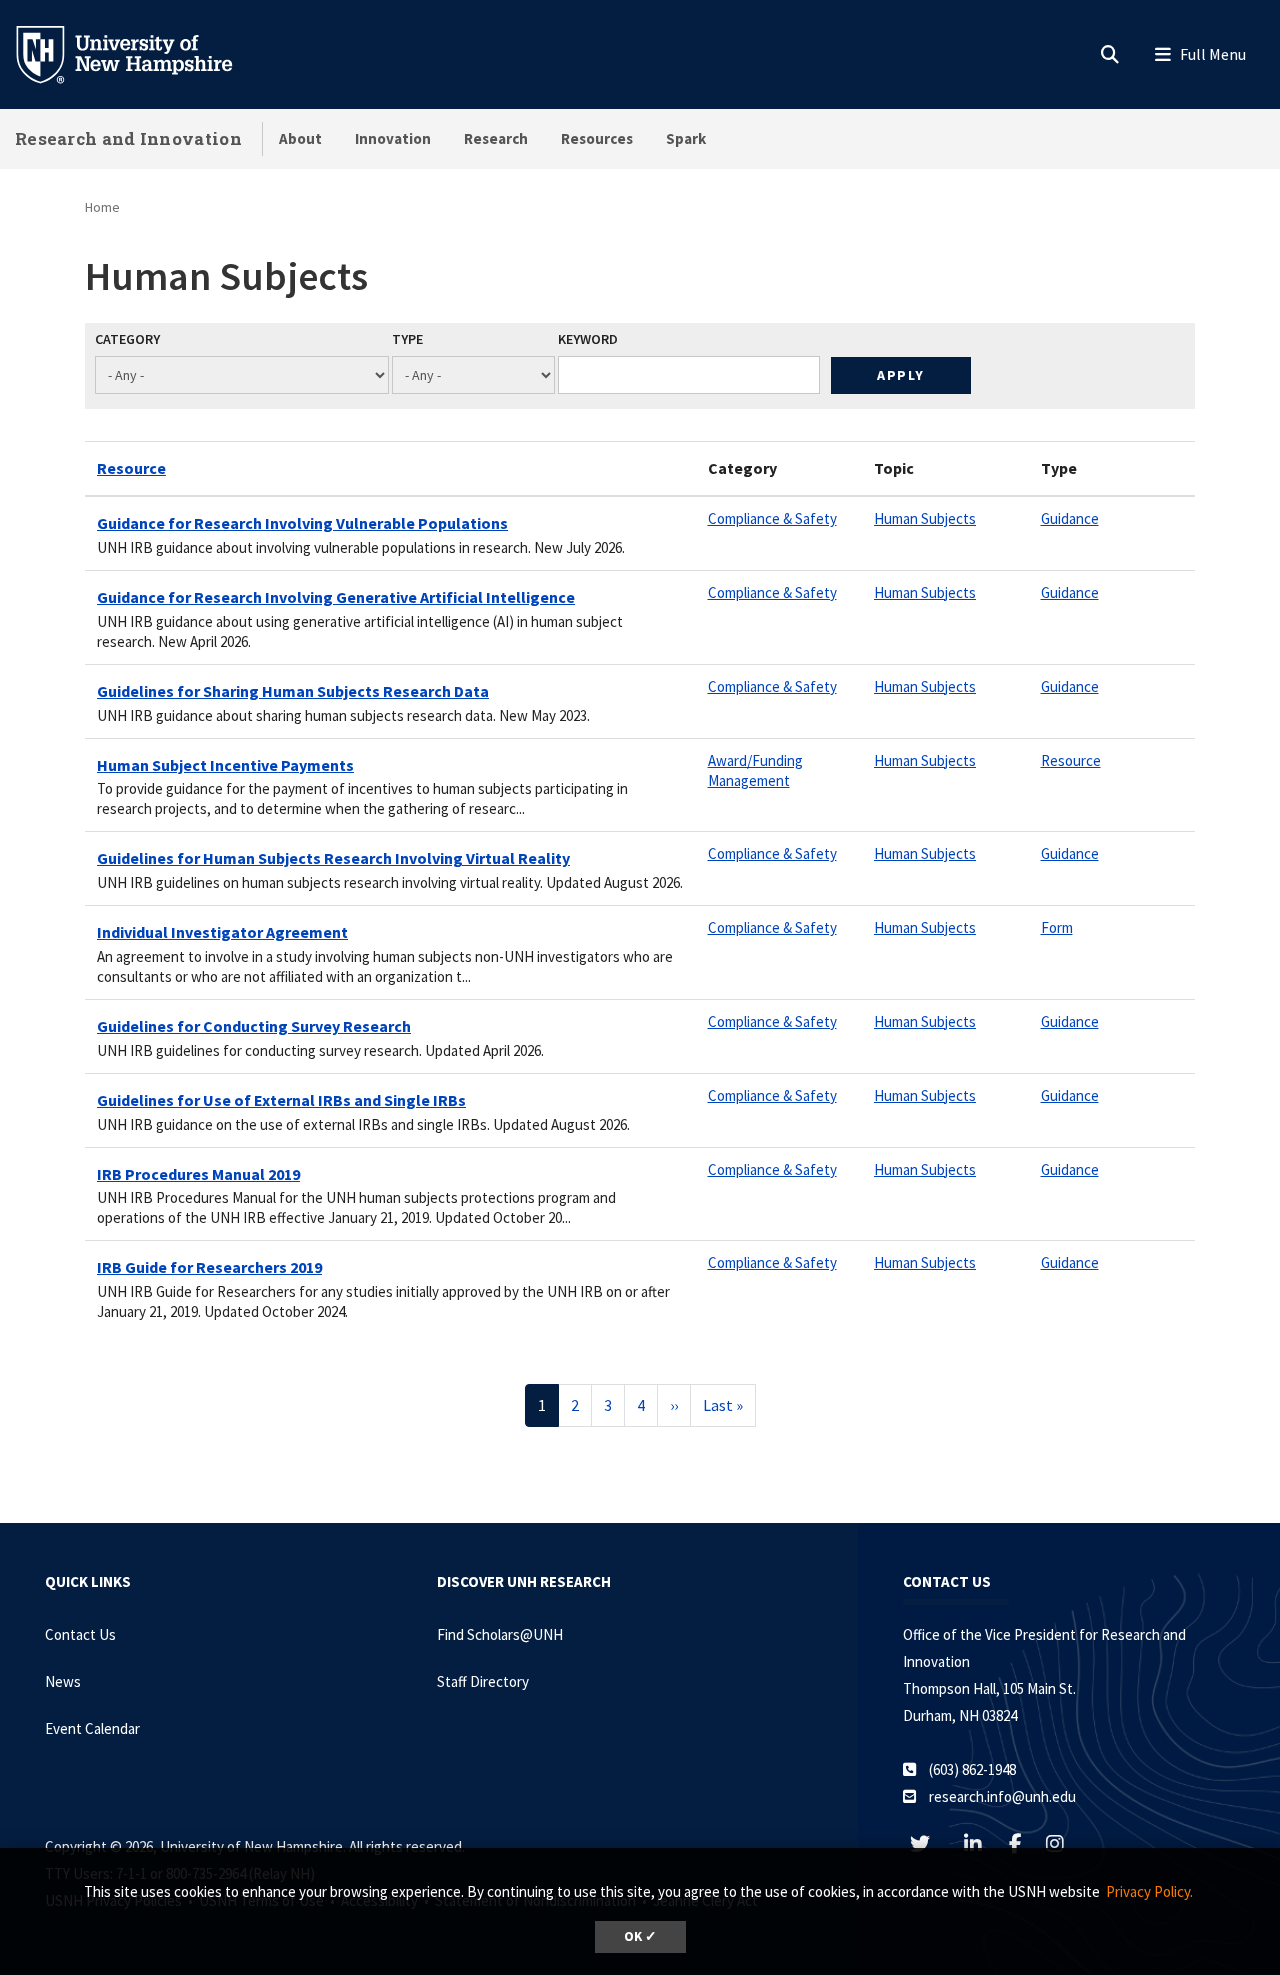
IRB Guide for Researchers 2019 (209, 1267)
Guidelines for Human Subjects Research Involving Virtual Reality (333, 858)
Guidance (1070, 518)
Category (127, 339)
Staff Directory (483, 1681)
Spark (686, 138)
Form (1057, 927)
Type (407, 339)
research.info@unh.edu (1002, 1796)
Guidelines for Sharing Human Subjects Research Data (293, 691)
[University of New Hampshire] (140, 53)
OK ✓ (640, 1936)
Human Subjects (925, 518)
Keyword (588, 339)
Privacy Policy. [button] (1149, 1891)
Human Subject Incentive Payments (225, 765)
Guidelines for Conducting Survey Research (254, 1026)
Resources (597, 138)
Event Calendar (92, 1728)
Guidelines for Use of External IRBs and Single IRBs (281, 1100)
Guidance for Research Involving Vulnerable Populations (302, 523)
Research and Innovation (128, 138)
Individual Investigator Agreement (222, 932)
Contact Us (80, 1634)
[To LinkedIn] (982, 1843)
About (300, 138)
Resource (131, 468)
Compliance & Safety (772, 518)
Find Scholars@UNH (500, 1634)
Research (496, 138)
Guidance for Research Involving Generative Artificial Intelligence (336, 597)
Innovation (393, 138)
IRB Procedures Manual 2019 (198, 1174)
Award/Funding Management (755, 770)
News (63, 1681)
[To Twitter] (929, 1843)
